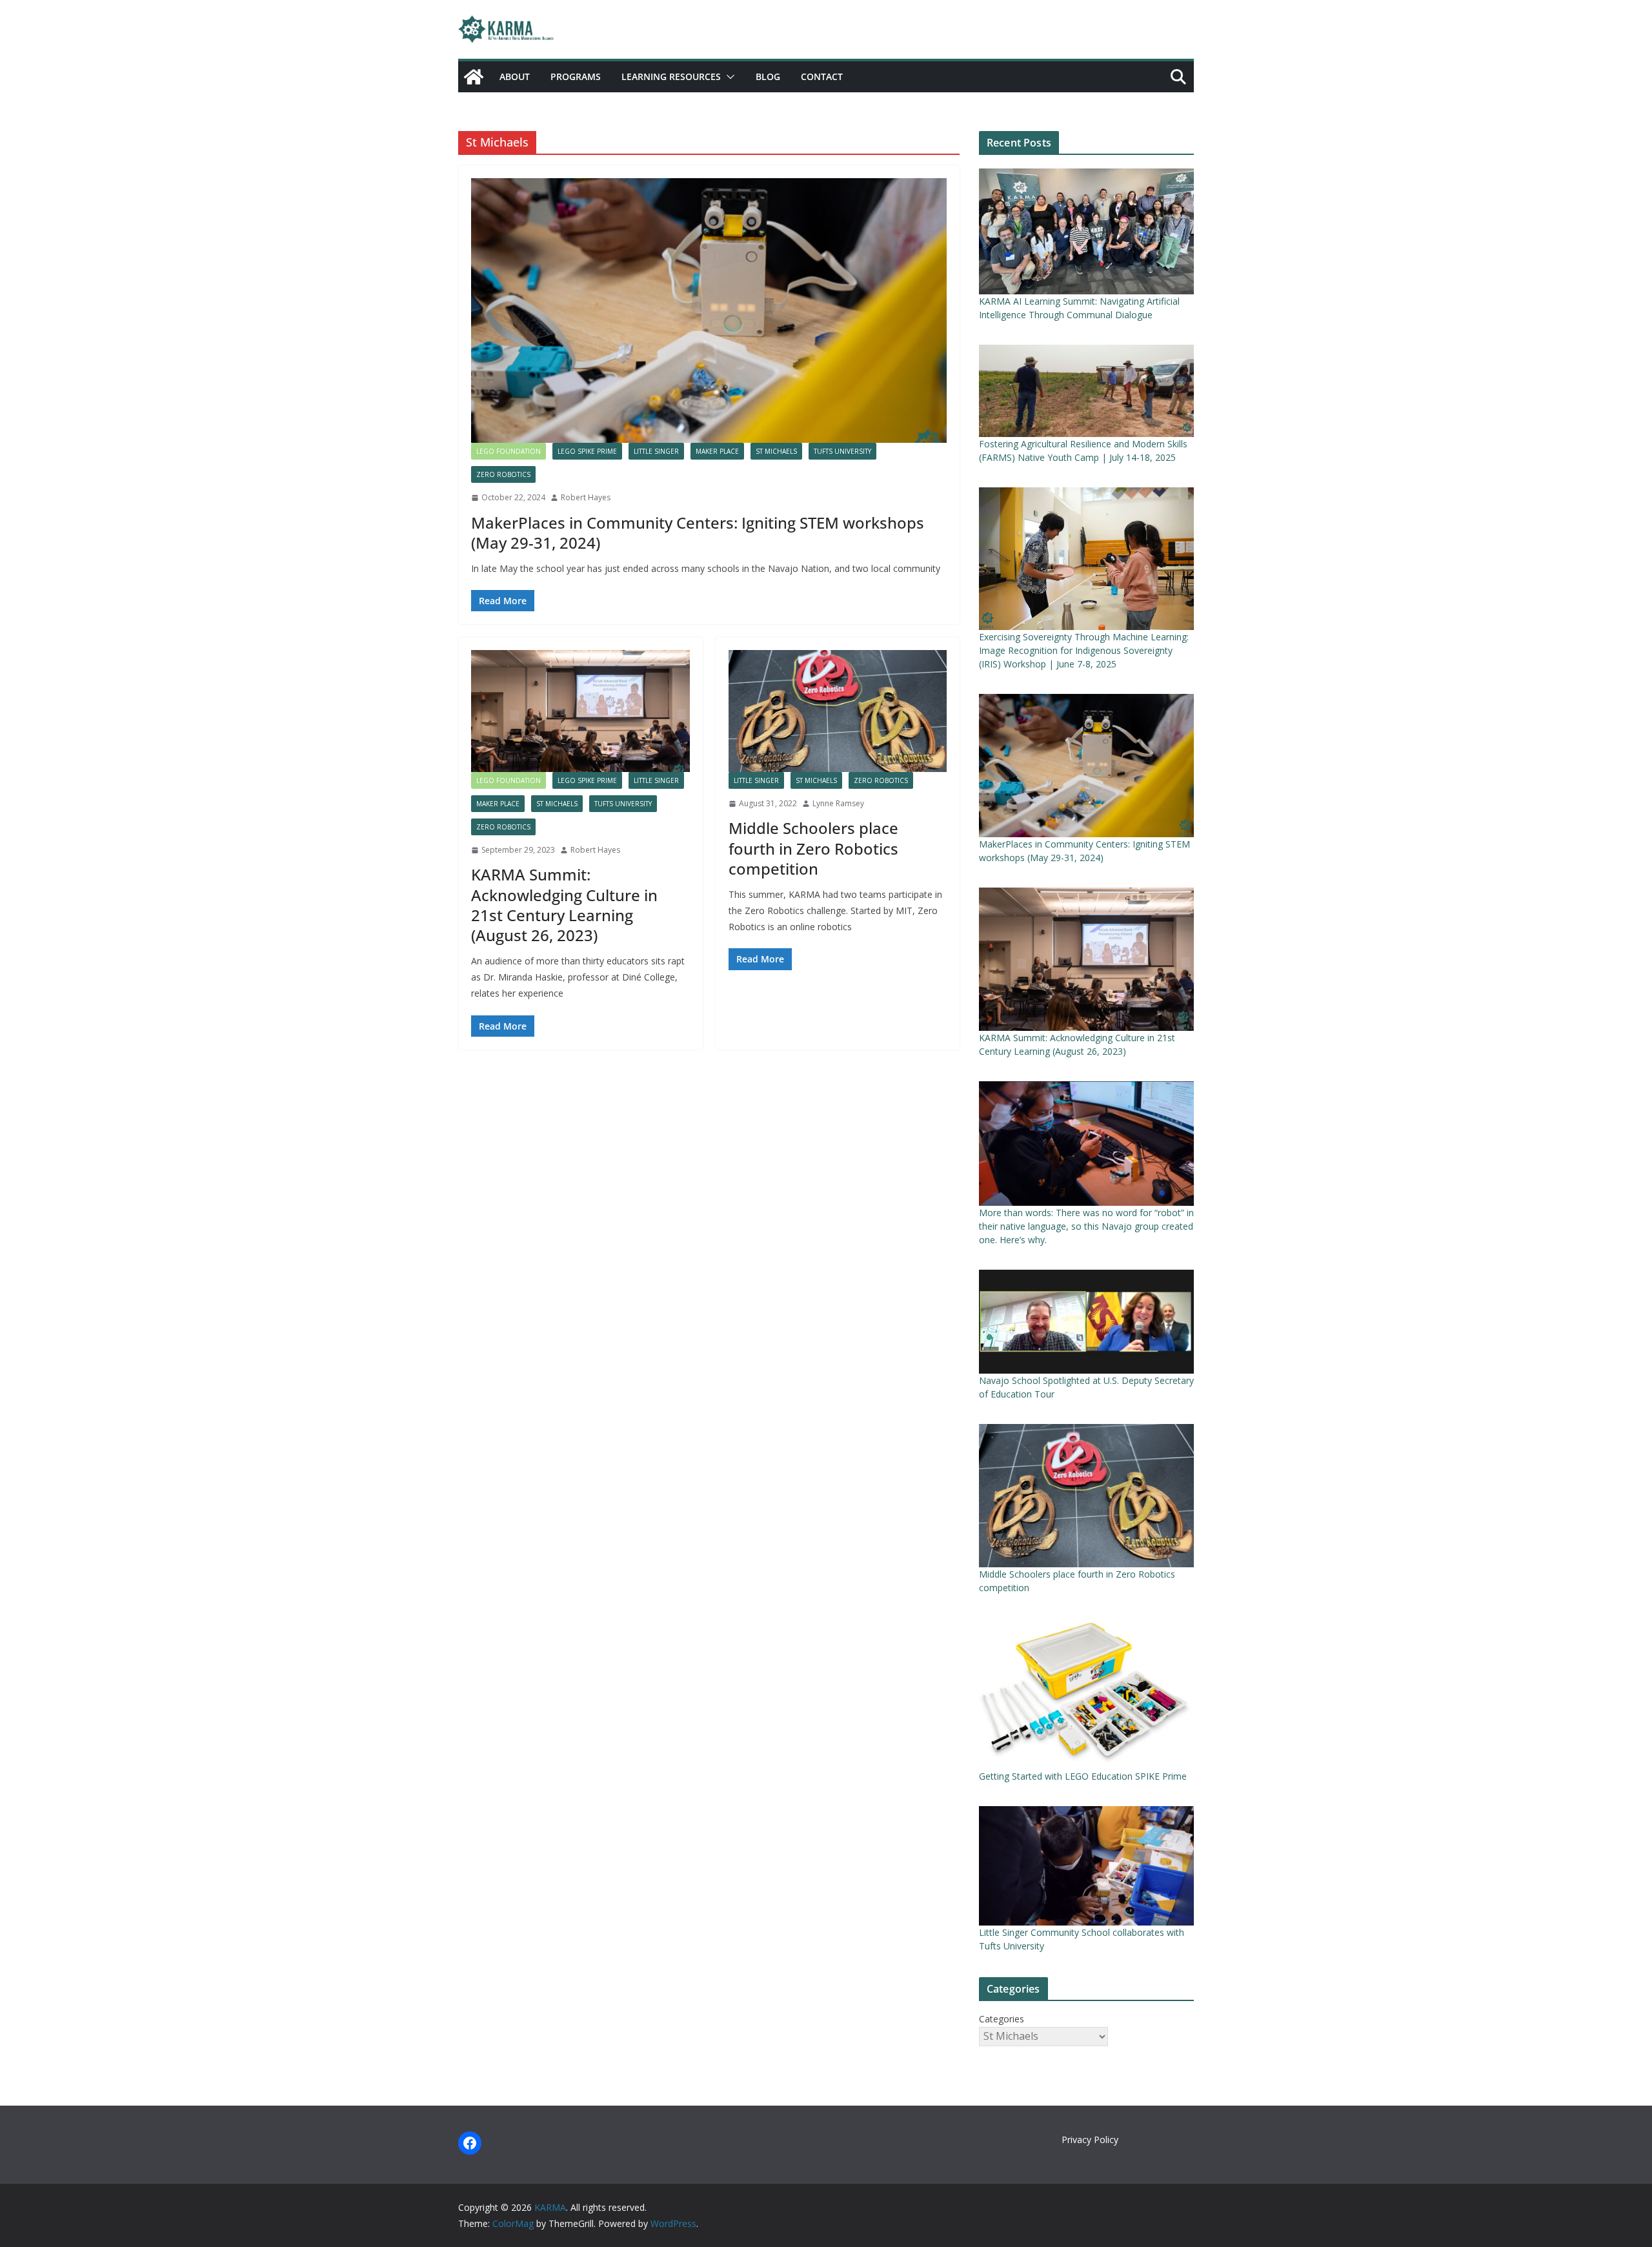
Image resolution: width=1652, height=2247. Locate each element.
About (515, 76)
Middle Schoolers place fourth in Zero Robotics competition (813, 848)
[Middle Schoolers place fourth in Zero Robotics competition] (838, 711)
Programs (576, 76)
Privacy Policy (1090, 2140)
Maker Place (717, 451)
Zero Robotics (503, 474)
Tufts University (842, 451)
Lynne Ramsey (838, 803)
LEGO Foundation (509, 451)
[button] (728, 77)
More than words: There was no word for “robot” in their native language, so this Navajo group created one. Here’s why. (1086, 1226)
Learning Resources (671, 76)
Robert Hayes (586, 497)
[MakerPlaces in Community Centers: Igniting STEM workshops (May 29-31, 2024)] (709, 310)
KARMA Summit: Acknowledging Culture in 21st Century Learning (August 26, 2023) (564, 905)
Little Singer (656, 451)
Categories (1002, 2019)
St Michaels (776, 451)
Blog (768, 76)
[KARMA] (474, 77)
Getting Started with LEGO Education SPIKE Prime (1083, 1776)
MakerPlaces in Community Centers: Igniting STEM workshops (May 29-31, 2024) (698, 533)
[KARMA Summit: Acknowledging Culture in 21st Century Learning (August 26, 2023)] (580, 711)
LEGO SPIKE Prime (587, 451)
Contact (822, 76)
